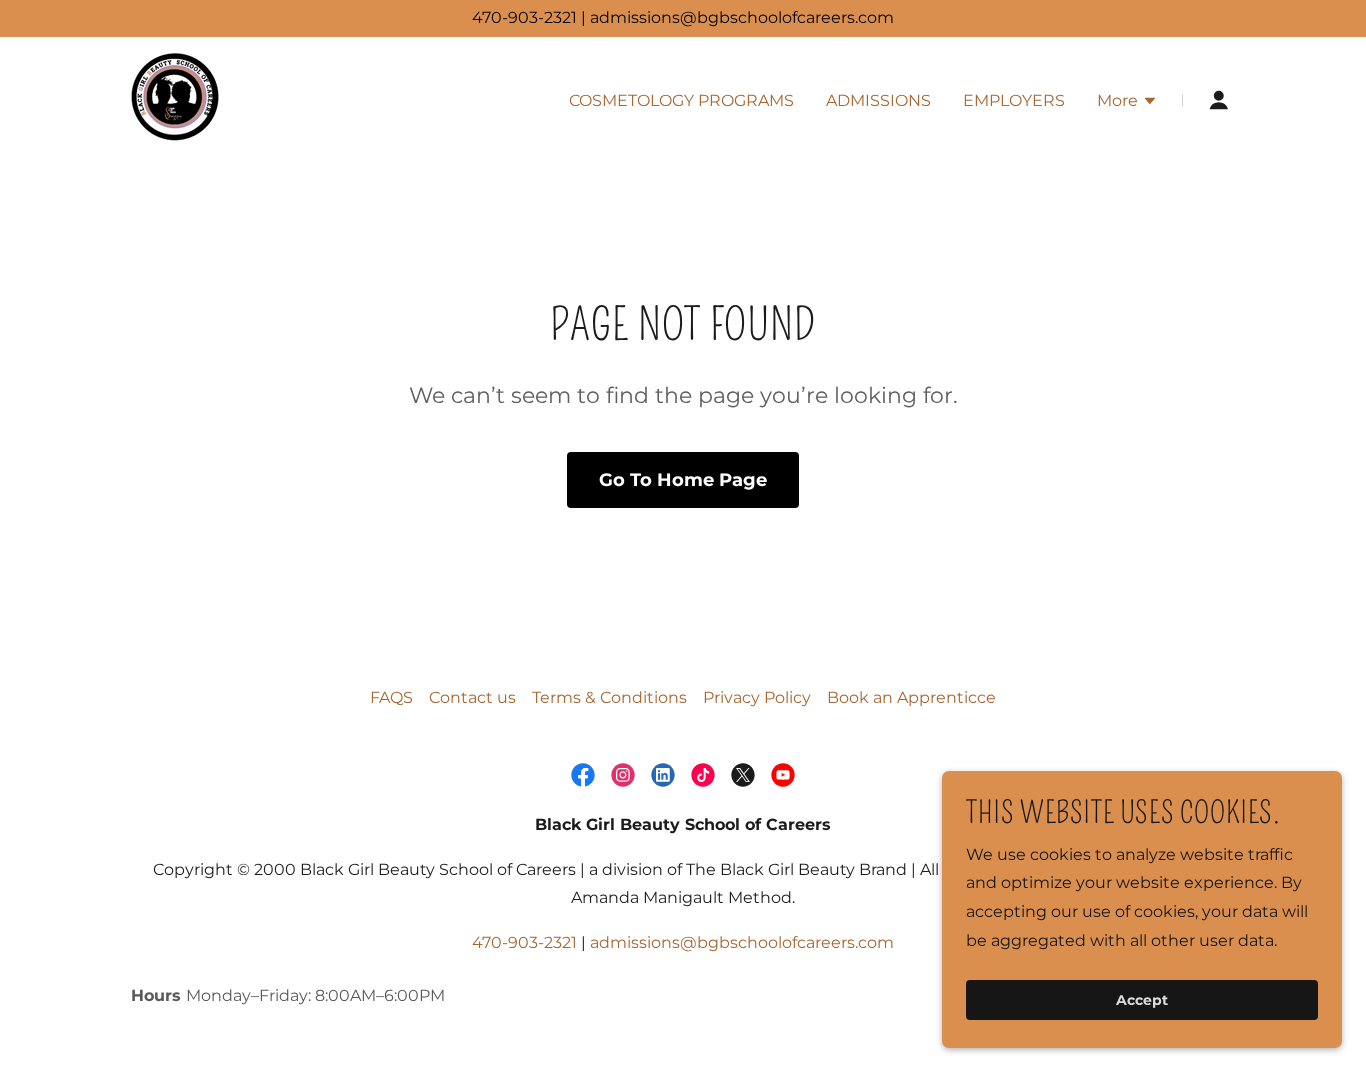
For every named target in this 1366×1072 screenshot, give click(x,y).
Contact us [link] (472, 697)
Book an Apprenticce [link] (911, 697)
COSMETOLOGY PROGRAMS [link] (681, 100)
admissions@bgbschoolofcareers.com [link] (742, 942)
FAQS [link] (391, 697)
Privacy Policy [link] (757, 697)
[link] (174, 99)
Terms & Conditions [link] (609, 697)
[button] (1127, 103)
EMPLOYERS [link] (1014, 100)
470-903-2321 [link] (524, 942)
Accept (1142, 1000)
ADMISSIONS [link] (878, 100)
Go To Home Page (683, 480)
